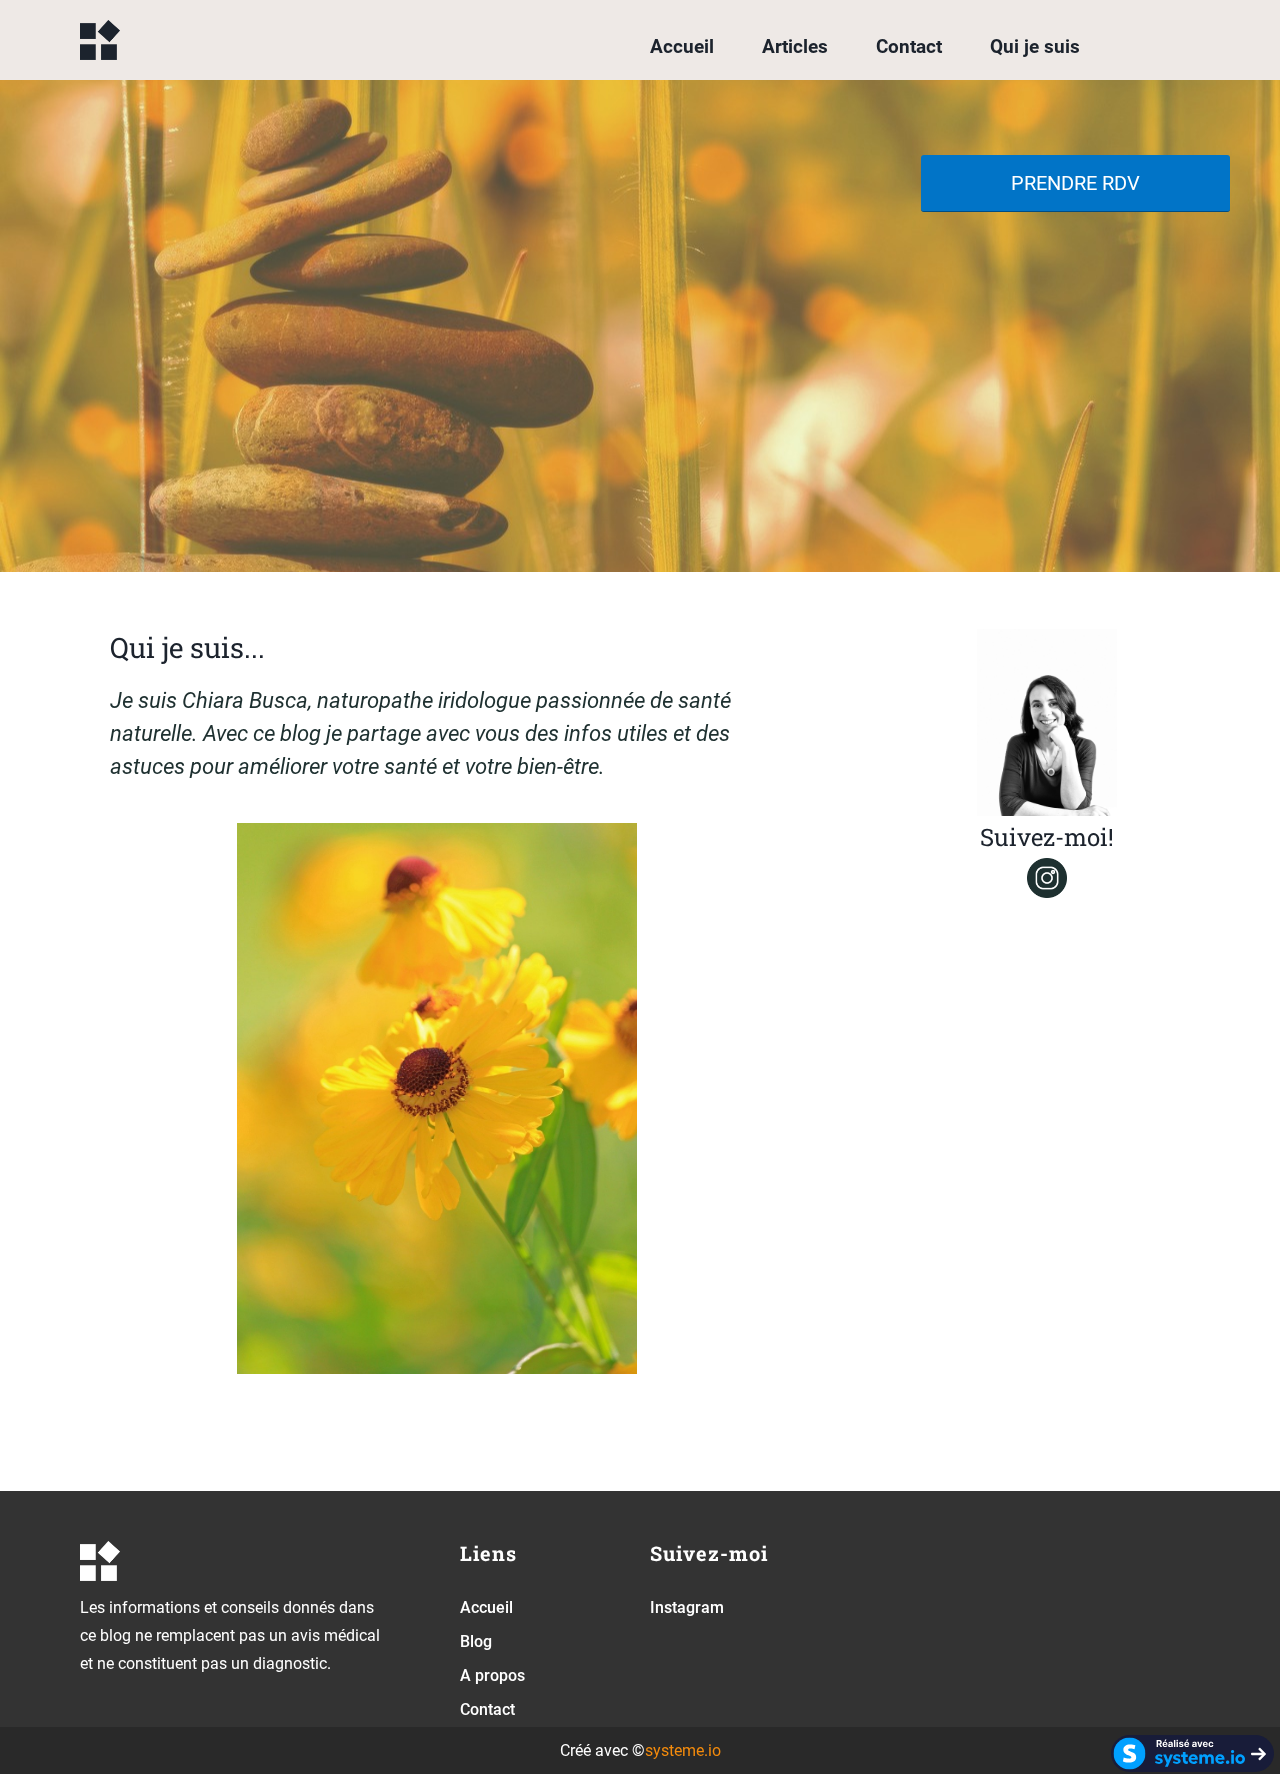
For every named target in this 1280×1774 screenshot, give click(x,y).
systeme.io (683, 1750)
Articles (795, 46)
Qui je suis (1035, 46)
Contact (909, 46)
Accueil (682, 46)
